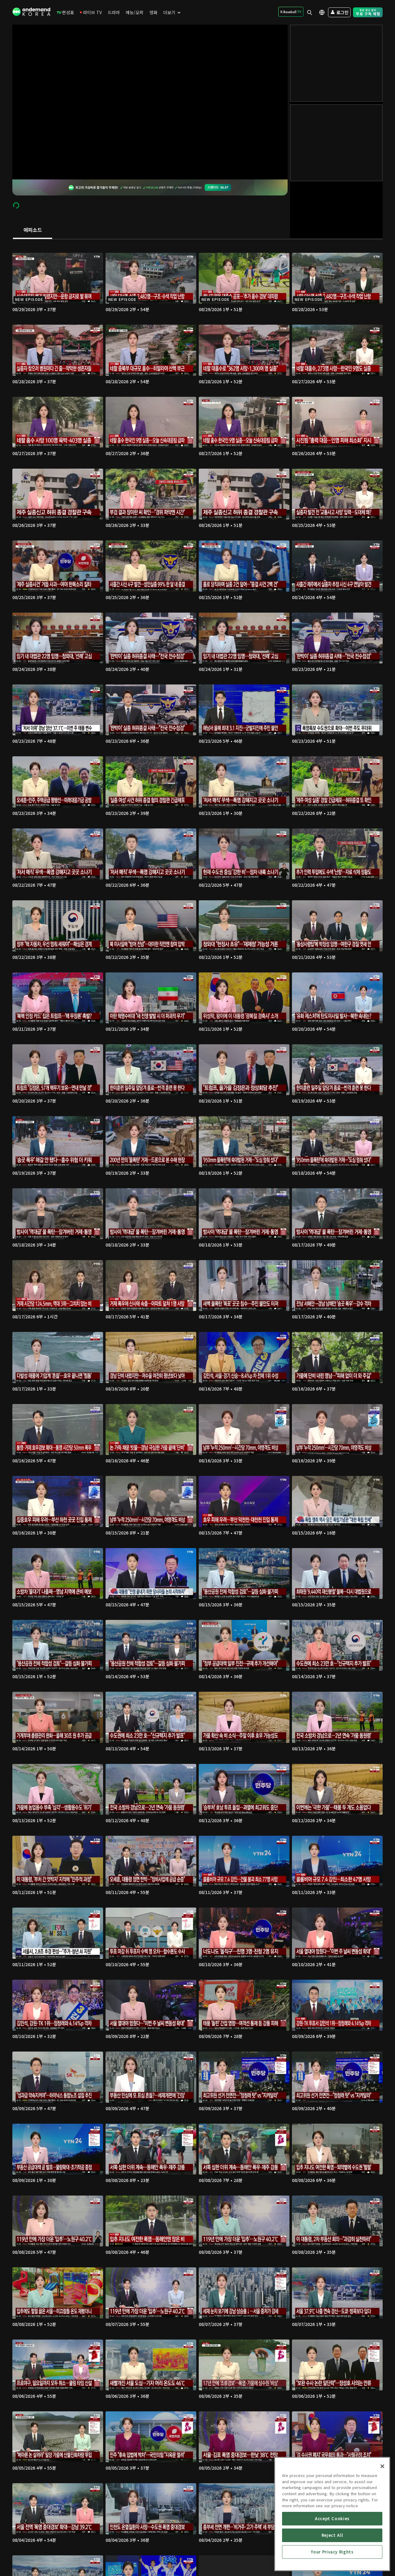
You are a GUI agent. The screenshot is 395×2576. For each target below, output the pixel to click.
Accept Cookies (332, 2518)
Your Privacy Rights (332, 2552)
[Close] (382, 2466)
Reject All (332, 2535)
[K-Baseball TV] (291, 12)
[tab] (33, 230)
